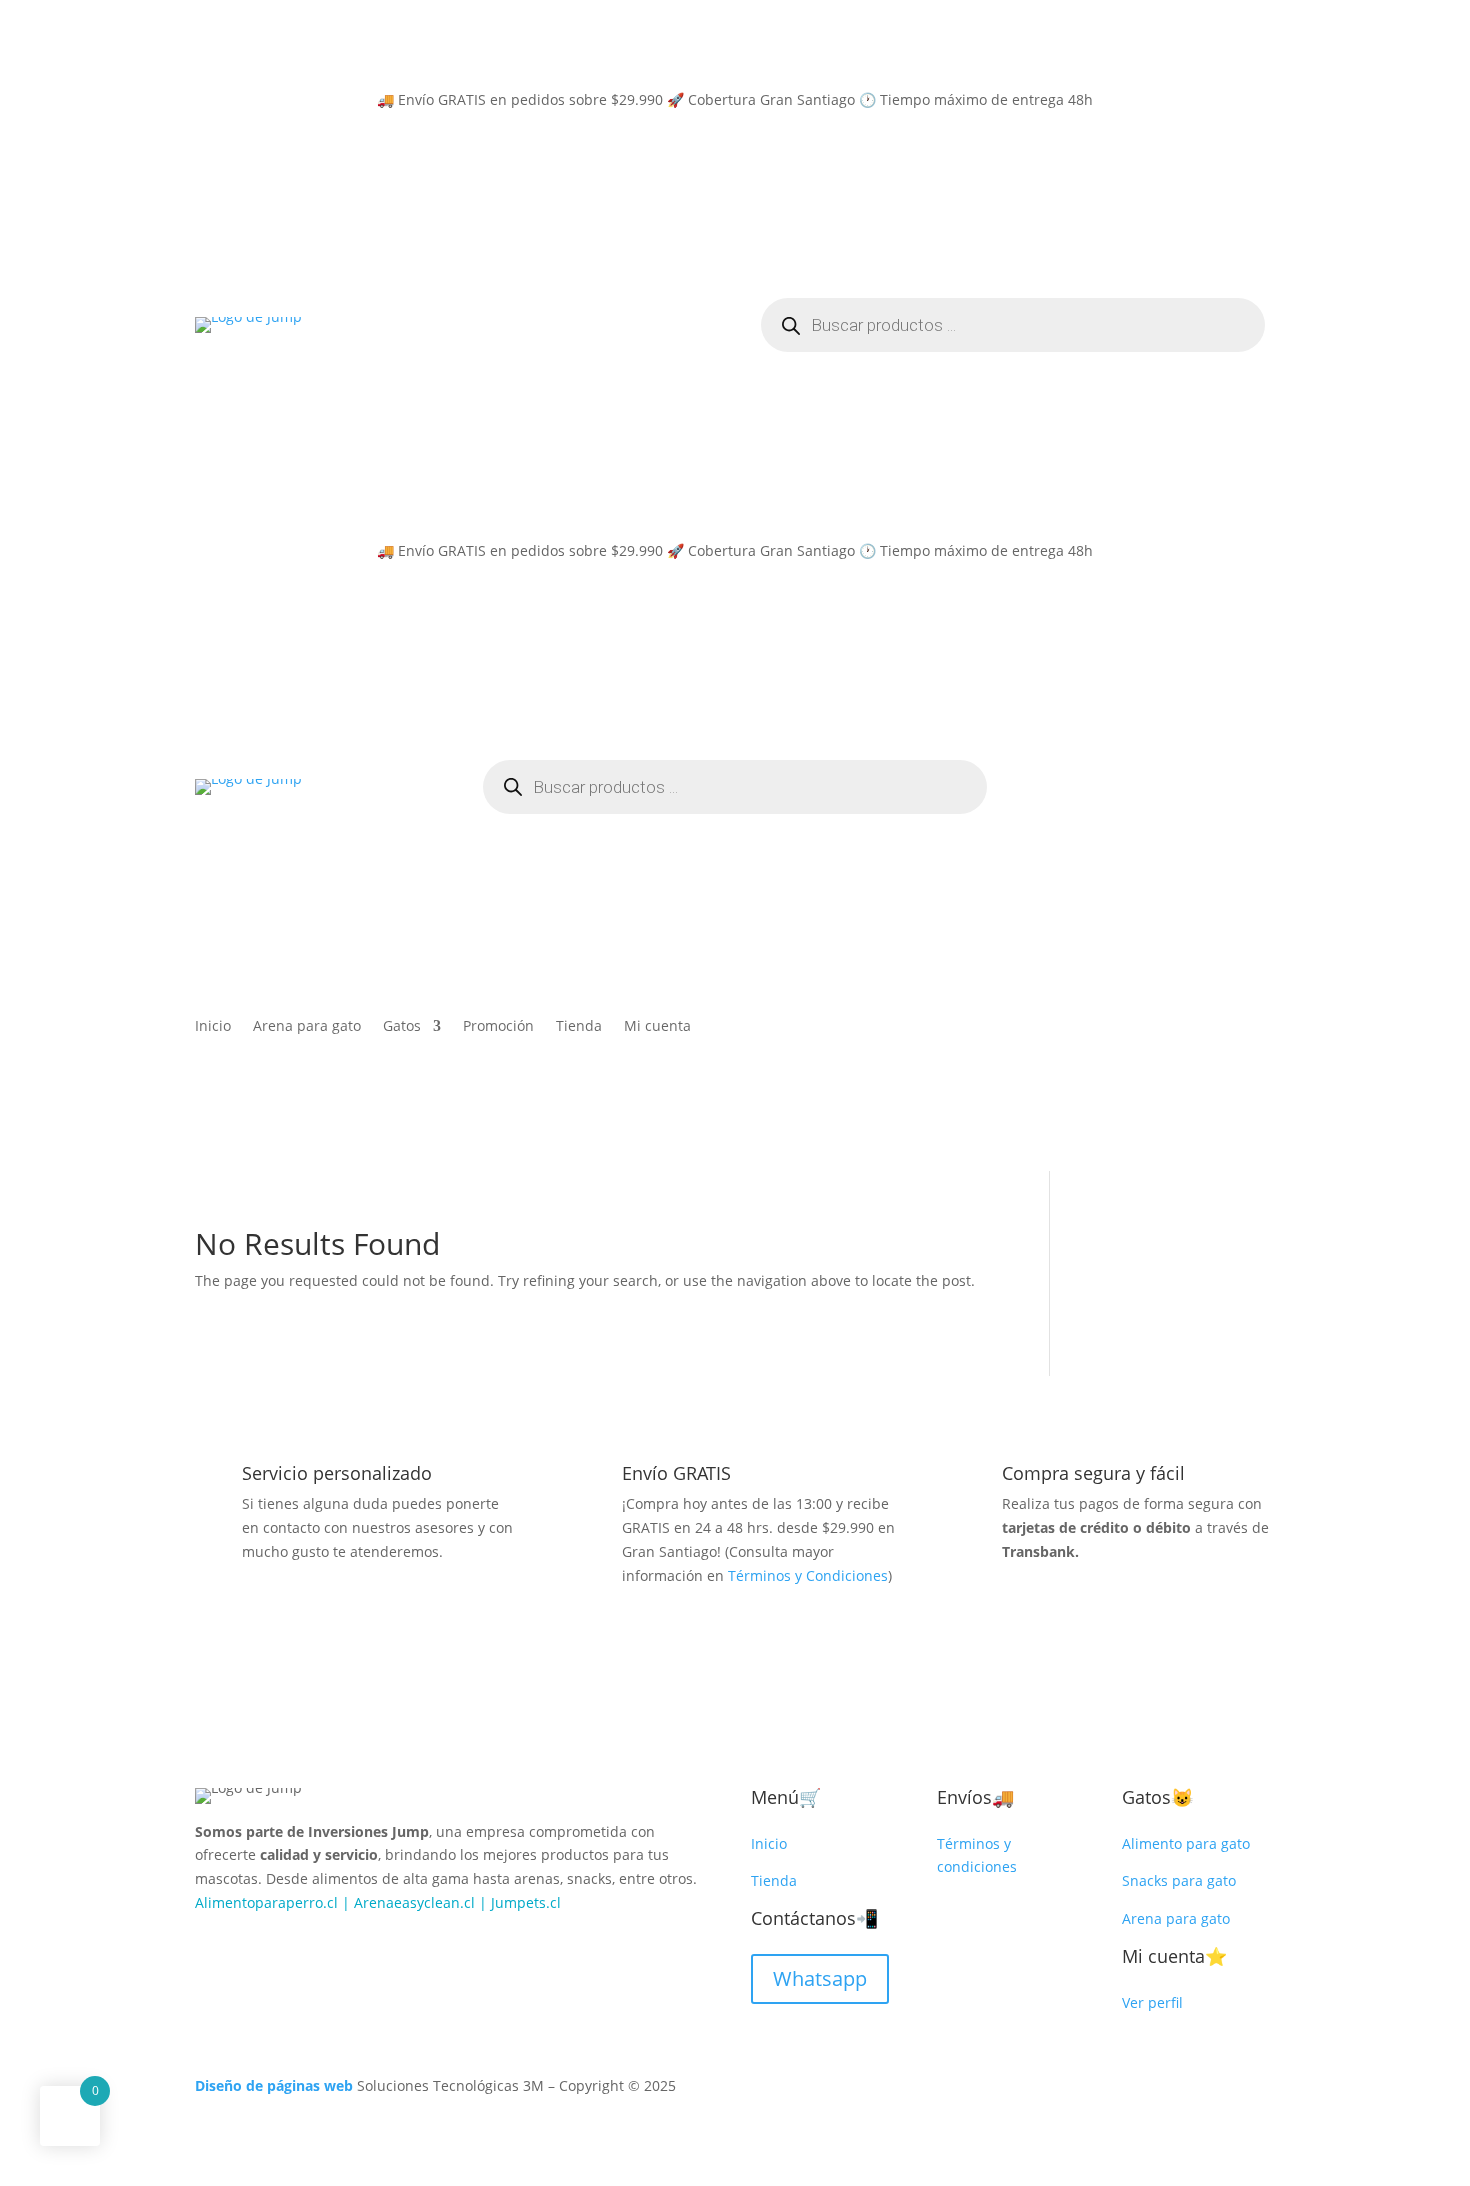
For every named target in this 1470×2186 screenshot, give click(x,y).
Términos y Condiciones (808, 1575)
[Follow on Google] (291, 1947)
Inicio (213, 1027)
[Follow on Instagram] (251, 1947)
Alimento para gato (1186, 1843)
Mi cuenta (657, 1027)
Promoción (498, 1027)
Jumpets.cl (526, 1902)
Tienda (579, 1027)
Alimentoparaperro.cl (266, 1902)
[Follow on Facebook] (211, 1947)
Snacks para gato (1179, 1880)
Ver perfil (1152, 2002)
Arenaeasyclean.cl (414, 1902)
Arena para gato (307, 1027)
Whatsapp (820, 1978)
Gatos (402, 1027)
